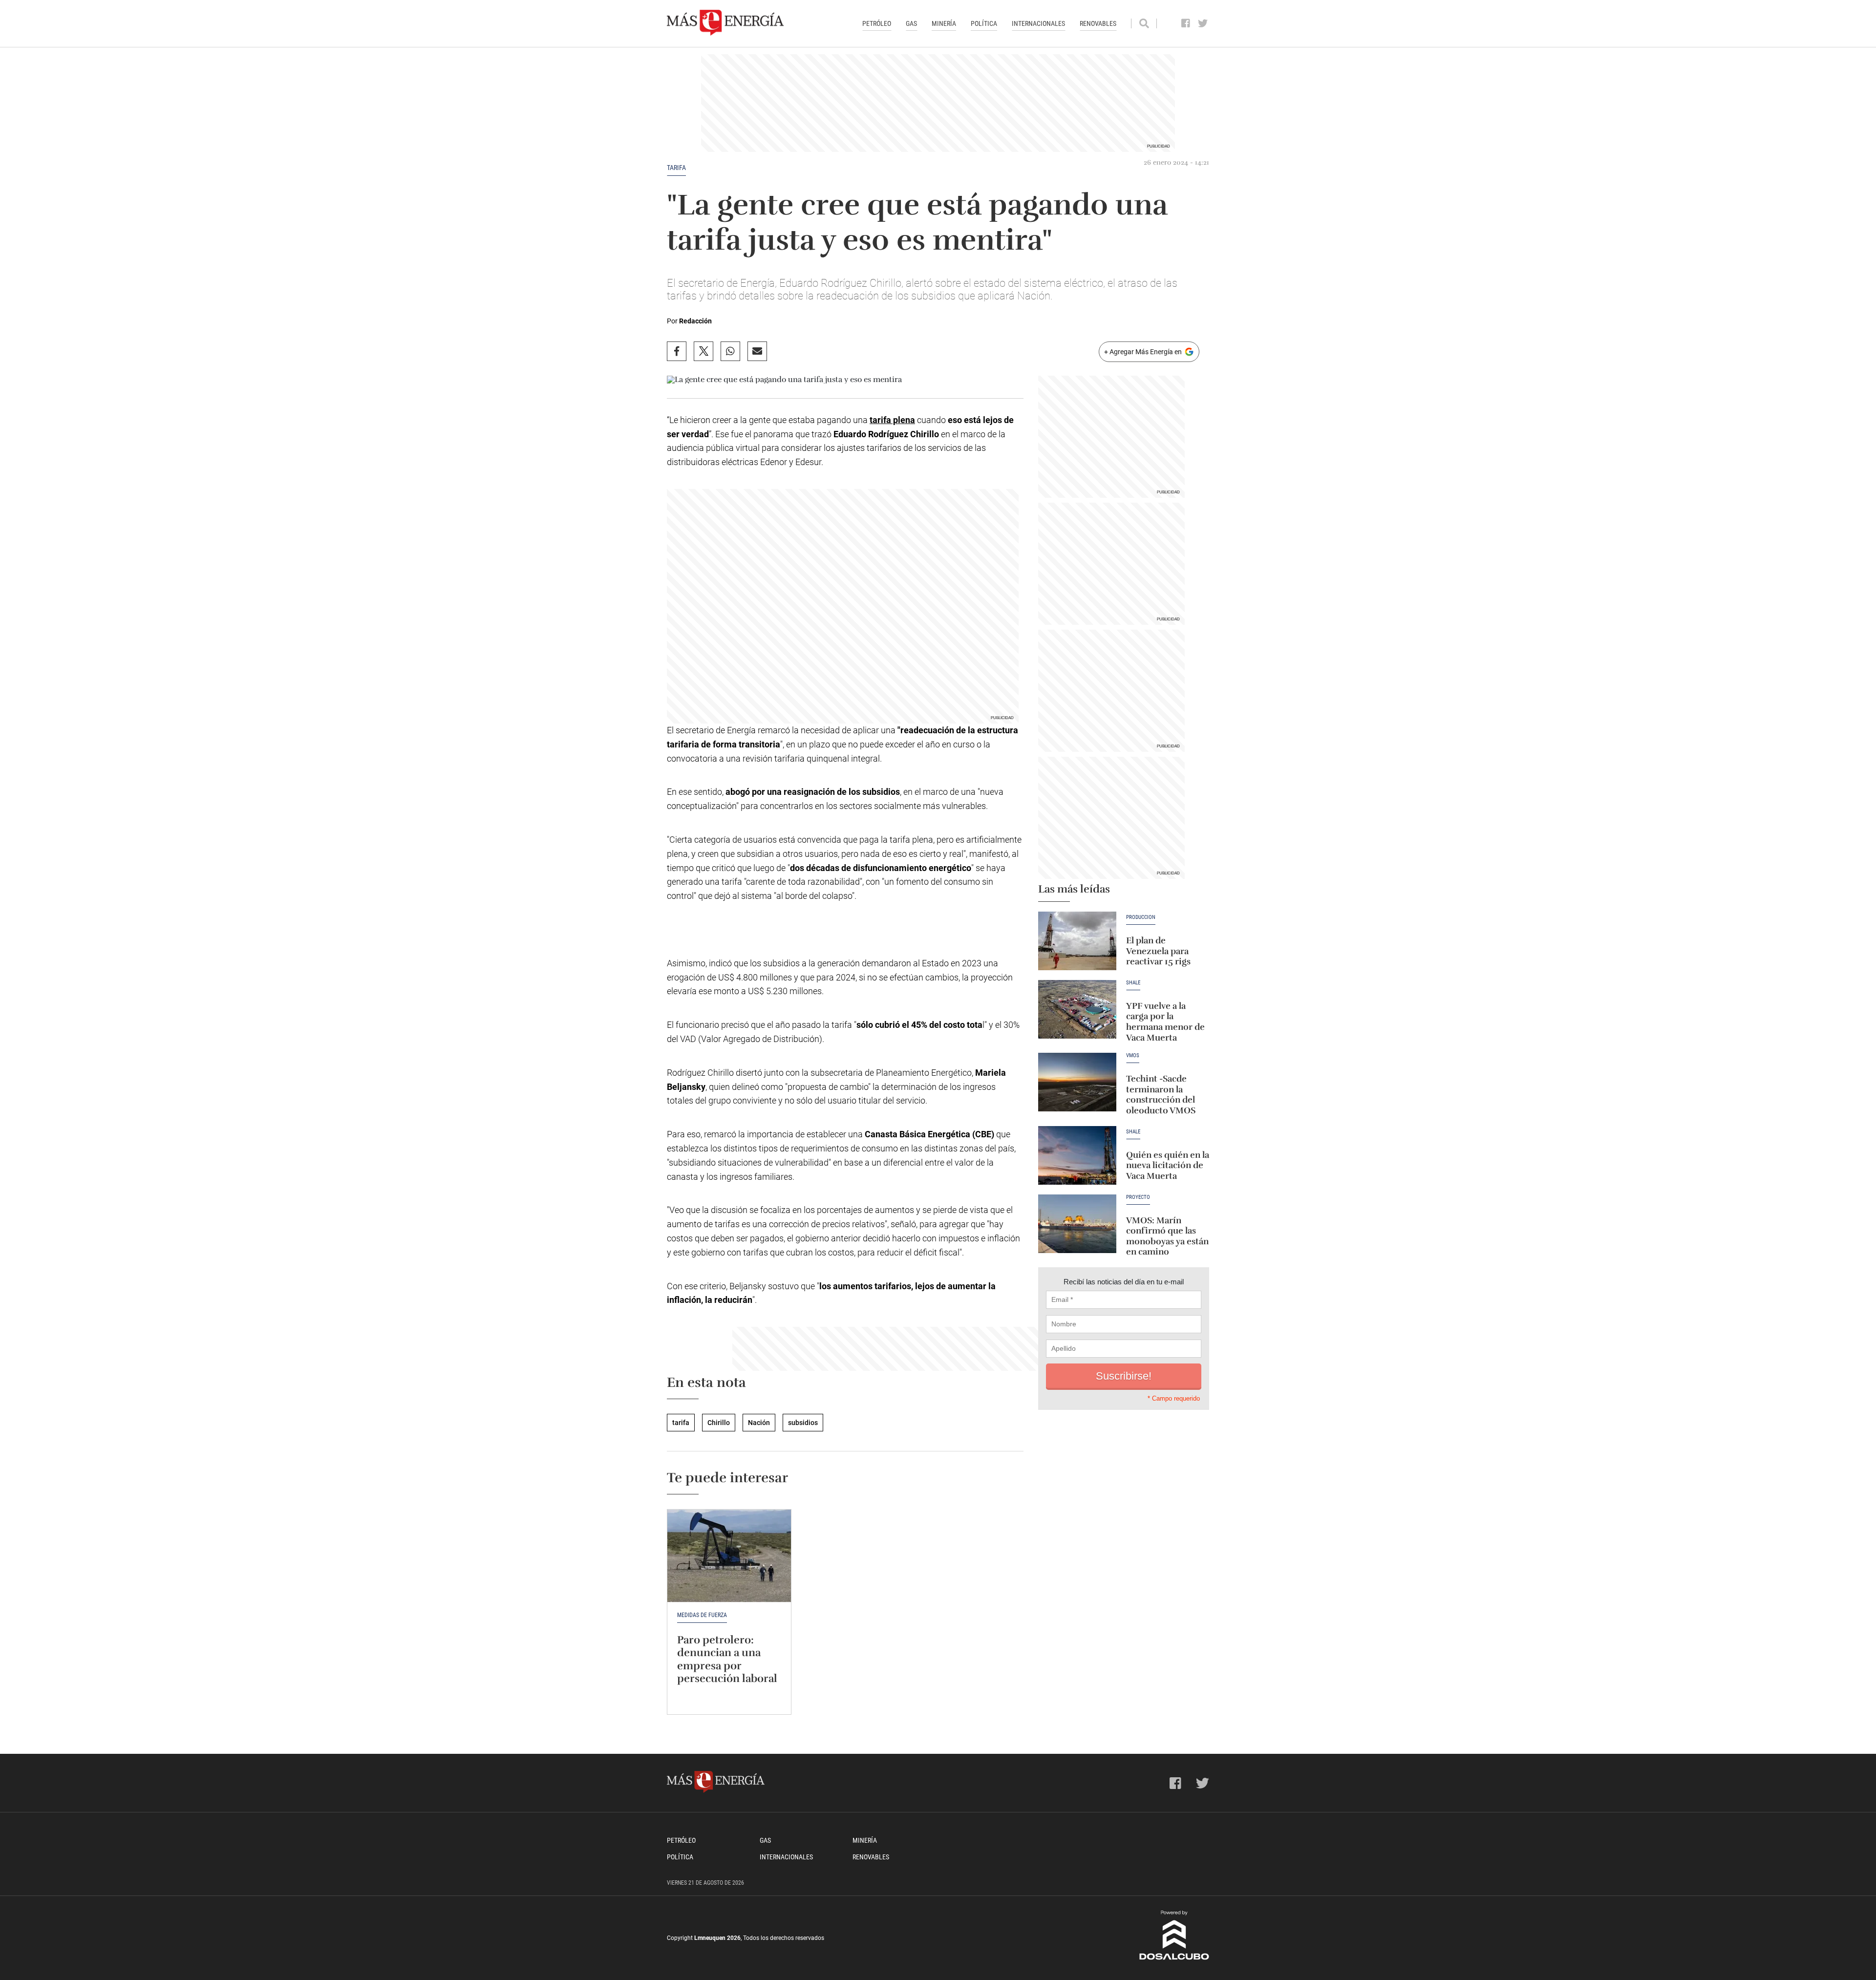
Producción (1141, 917)
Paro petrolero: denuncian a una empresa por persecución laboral (727, 1659)
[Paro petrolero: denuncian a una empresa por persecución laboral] (729, 1556)
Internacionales (1038, 23)
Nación (759, 1423)
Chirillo (719, 1423)
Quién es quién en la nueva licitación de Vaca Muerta (1168, 1165)
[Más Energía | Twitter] (1203, 23)
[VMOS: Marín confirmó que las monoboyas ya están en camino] (1077, 1224)
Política (984, 23)
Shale (1133, 983)
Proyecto (1138, 1197)
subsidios (803, 1423)
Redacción (695, 321)
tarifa (676, 168)
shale (1133, 1132)
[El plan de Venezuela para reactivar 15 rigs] (1077, 941)
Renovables (1098, 23)
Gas (911, 23)
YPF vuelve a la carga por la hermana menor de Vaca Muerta (1165, 1022)
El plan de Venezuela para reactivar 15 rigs (1158, 951)
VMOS (1133, 1056)
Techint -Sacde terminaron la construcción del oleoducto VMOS (1161, 1095)
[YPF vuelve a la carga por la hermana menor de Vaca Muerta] (1077, 1009)
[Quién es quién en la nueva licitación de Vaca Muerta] (1077, 1155)
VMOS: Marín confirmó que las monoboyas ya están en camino (1167, 1236)
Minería (944, 23)
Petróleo (877, 23)
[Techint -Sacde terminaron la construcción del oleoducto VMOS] (1077, 1082)
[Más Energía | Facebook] (1186, 23)
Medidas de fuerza (702, 1615)
